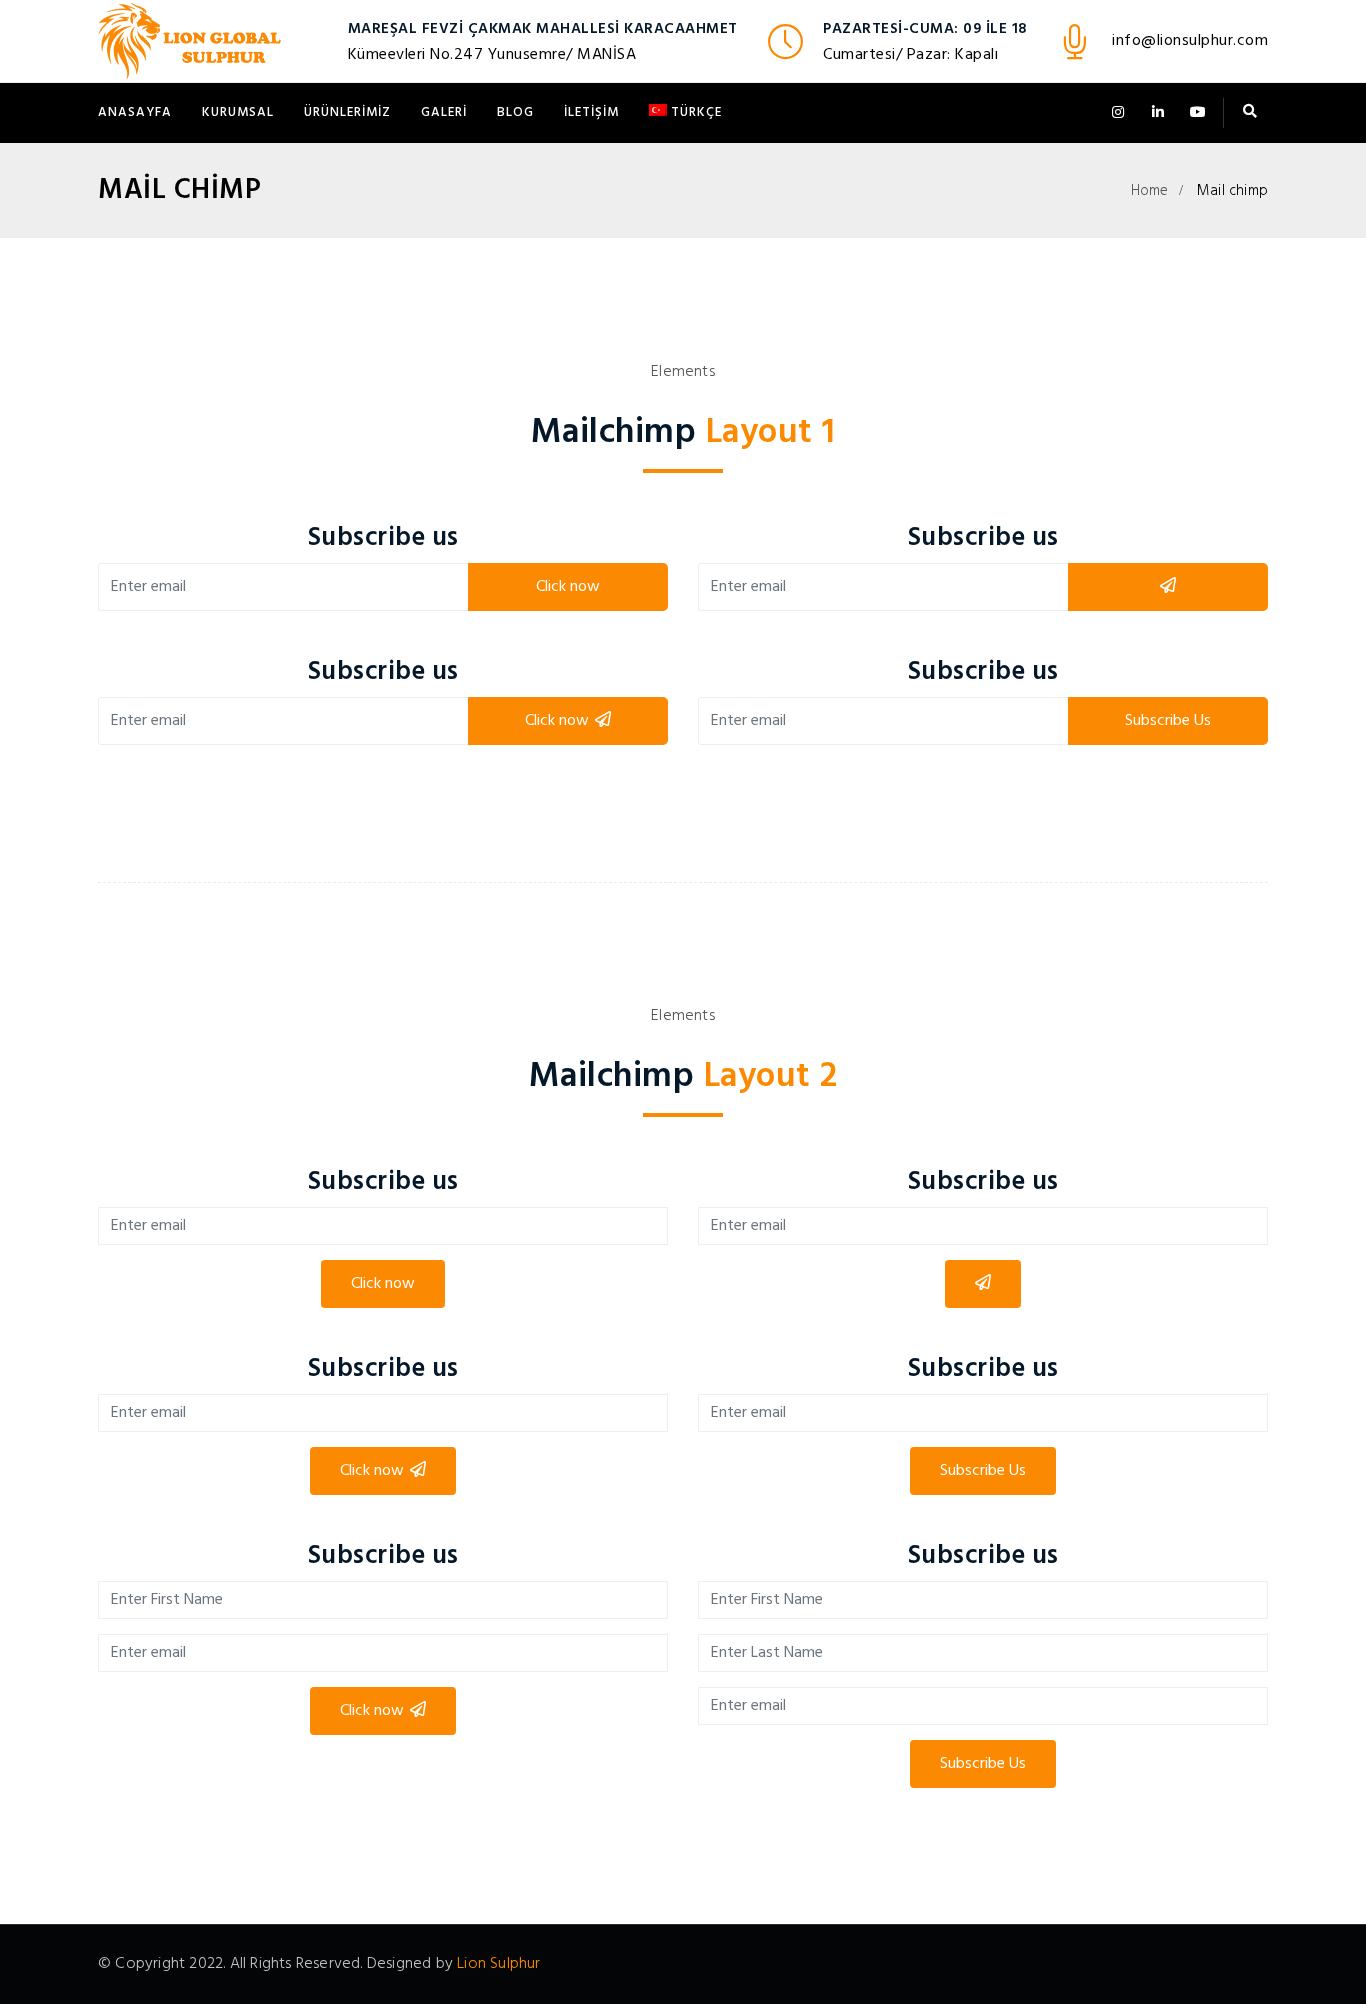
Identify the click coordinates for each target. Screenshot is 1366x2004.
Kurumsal (238, 112)
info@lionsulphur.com (1190, 41)
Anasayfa (135, 112)
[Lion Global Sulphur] (189, 41)
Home (1150, 191)
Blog (515, 112)
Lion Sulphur (498, 1964)
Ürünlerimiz (347, 112)
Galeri (444, 112)
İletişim (591, 112)
